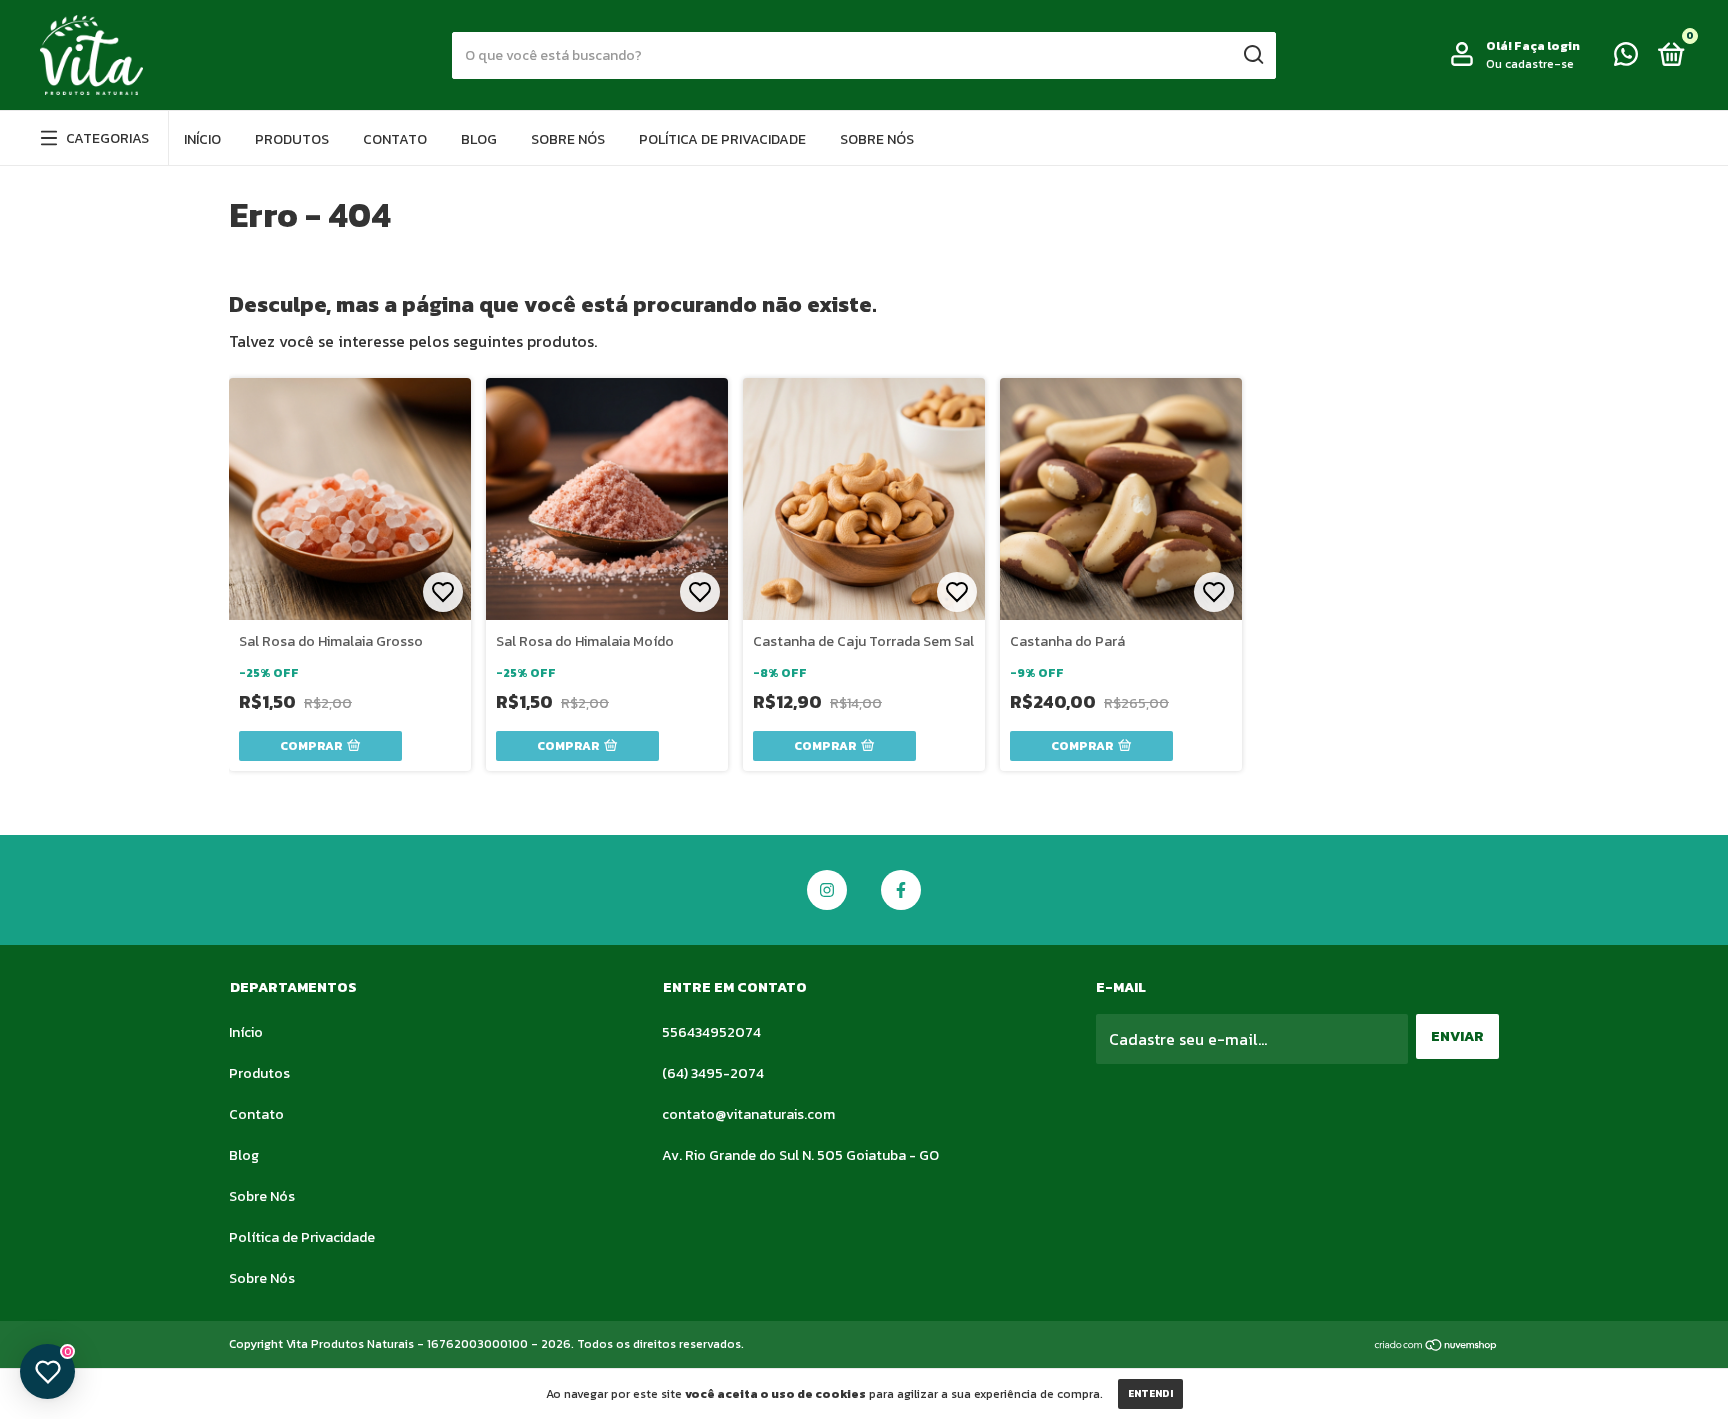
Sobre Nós (568, 139)
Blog (479, 139)
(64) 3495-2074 (713, 1073)
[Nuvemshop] (1436, 1346)
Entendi (1150, 1393)
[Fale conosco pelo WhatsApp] (1626, 58)
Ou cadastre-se (1530, 64)
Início (202, 139)
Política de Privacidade (722, 139)
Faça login (1547, 46)
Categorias (107, 138)
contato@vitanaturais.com (748, 1114)
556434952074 (711, 1032)
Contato (395, 139)
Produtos (292, 139)
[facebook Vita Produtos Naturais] (901, 890)
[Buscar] (1252, 55)
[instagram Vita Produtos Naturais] (827, 890)
